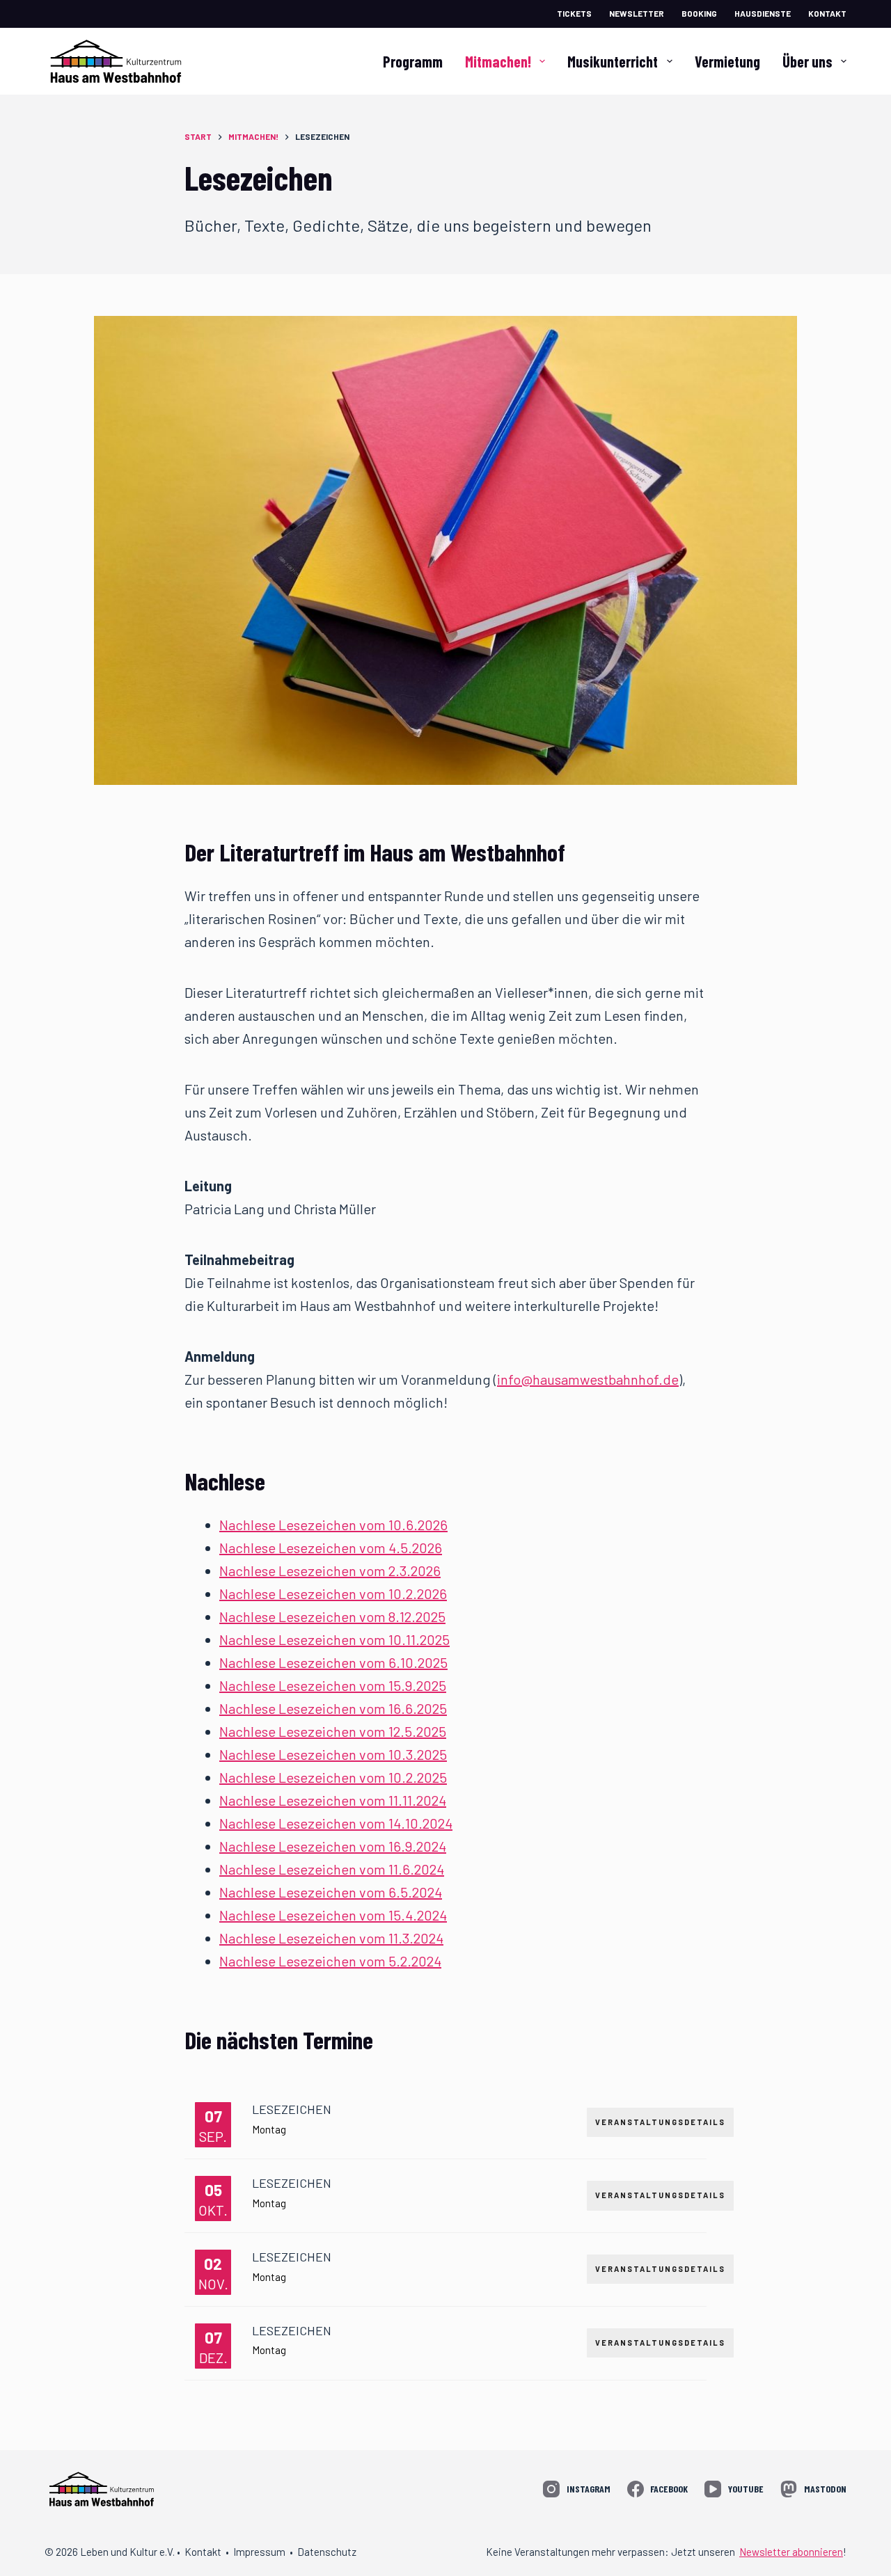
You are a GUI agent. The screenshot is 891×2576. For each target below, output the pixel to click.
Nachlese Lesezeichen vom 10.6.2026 (333, 1525)
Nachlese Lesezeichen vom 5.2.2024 (330, 1961)
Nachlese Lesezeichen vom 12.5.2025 (333, 1731)
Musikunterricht (613, 61)
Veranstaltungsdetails (660, 2122)
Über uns (807, 61)
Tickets (574, 13)
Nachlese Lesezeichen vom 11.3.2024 (331, 1938)
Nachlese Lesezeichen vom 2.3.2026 (330, 1571)
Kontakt (827, 13)
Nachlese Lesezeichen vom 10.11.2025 (334, 1639)
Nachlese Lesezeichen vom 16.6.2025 (333, 1708)
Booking (699, 13)
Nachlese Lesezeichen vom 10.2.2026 (333, 1593)
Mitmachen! (498, 61)
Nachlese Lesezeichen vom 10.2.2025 (333, 1777)
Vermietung (727, 61)
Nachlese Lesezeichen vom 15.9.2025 (333, 1685)
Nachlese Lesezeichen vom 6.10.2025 (333, 1662)
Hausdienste (763, 13)
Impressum (259, 2552)
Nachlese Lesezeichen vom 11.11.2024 (333, 1800)
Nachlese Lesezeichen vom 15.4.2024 (333, 1915)
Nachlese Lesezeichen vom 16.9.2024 (333, 1846)
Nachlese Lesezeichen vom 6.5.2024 (331, 1892)
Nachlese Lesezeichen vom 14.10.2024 (336, 1823)
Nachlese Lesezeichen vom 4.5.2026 (331, 1548)
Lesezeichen (292, 2109)
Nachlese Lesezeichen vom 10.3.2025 (333, 1754)
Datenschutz (327, 2552)
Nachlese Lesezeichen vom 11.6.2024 (332, 1869)
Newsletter (637, 13)
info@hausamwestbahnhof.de (588, 1379)
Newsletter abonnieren (791, 2552)
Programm (413, 61)
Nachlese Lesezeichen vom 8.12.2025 (332, 1616)
